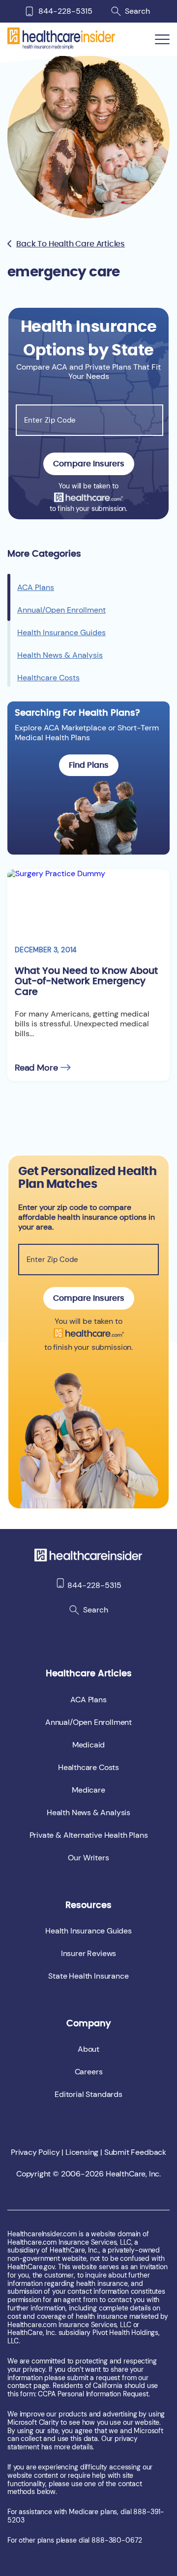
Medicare (88, 1790)
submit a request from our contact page (78, 2382)
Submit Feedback (135, 2152)
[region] (88, 628)
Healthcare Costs (48, 678)
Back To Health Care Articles (71, 244)
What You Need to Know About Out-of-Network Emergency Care (86, 981)
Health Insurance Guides (61, 632)
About (88, 2049)
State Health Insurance (88, 1976)
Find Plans (89, 765)
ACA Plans (36, 587)
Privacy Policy (35, 2152)
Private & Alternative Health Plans (89, 1835)
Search (137, 11)
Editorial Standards (88, 2094)
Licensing (82, 2152)
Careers (89, 2072)
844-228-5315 (65, 11)
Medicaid (89, 1745)
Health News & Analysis (60, 655)
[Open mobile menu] (162, 40)
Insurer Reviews (88, 1953)
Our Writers (88, 1858)
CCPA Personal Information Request (93, 2394)
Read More (36, 1068)
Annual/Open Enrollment (61, 610)
